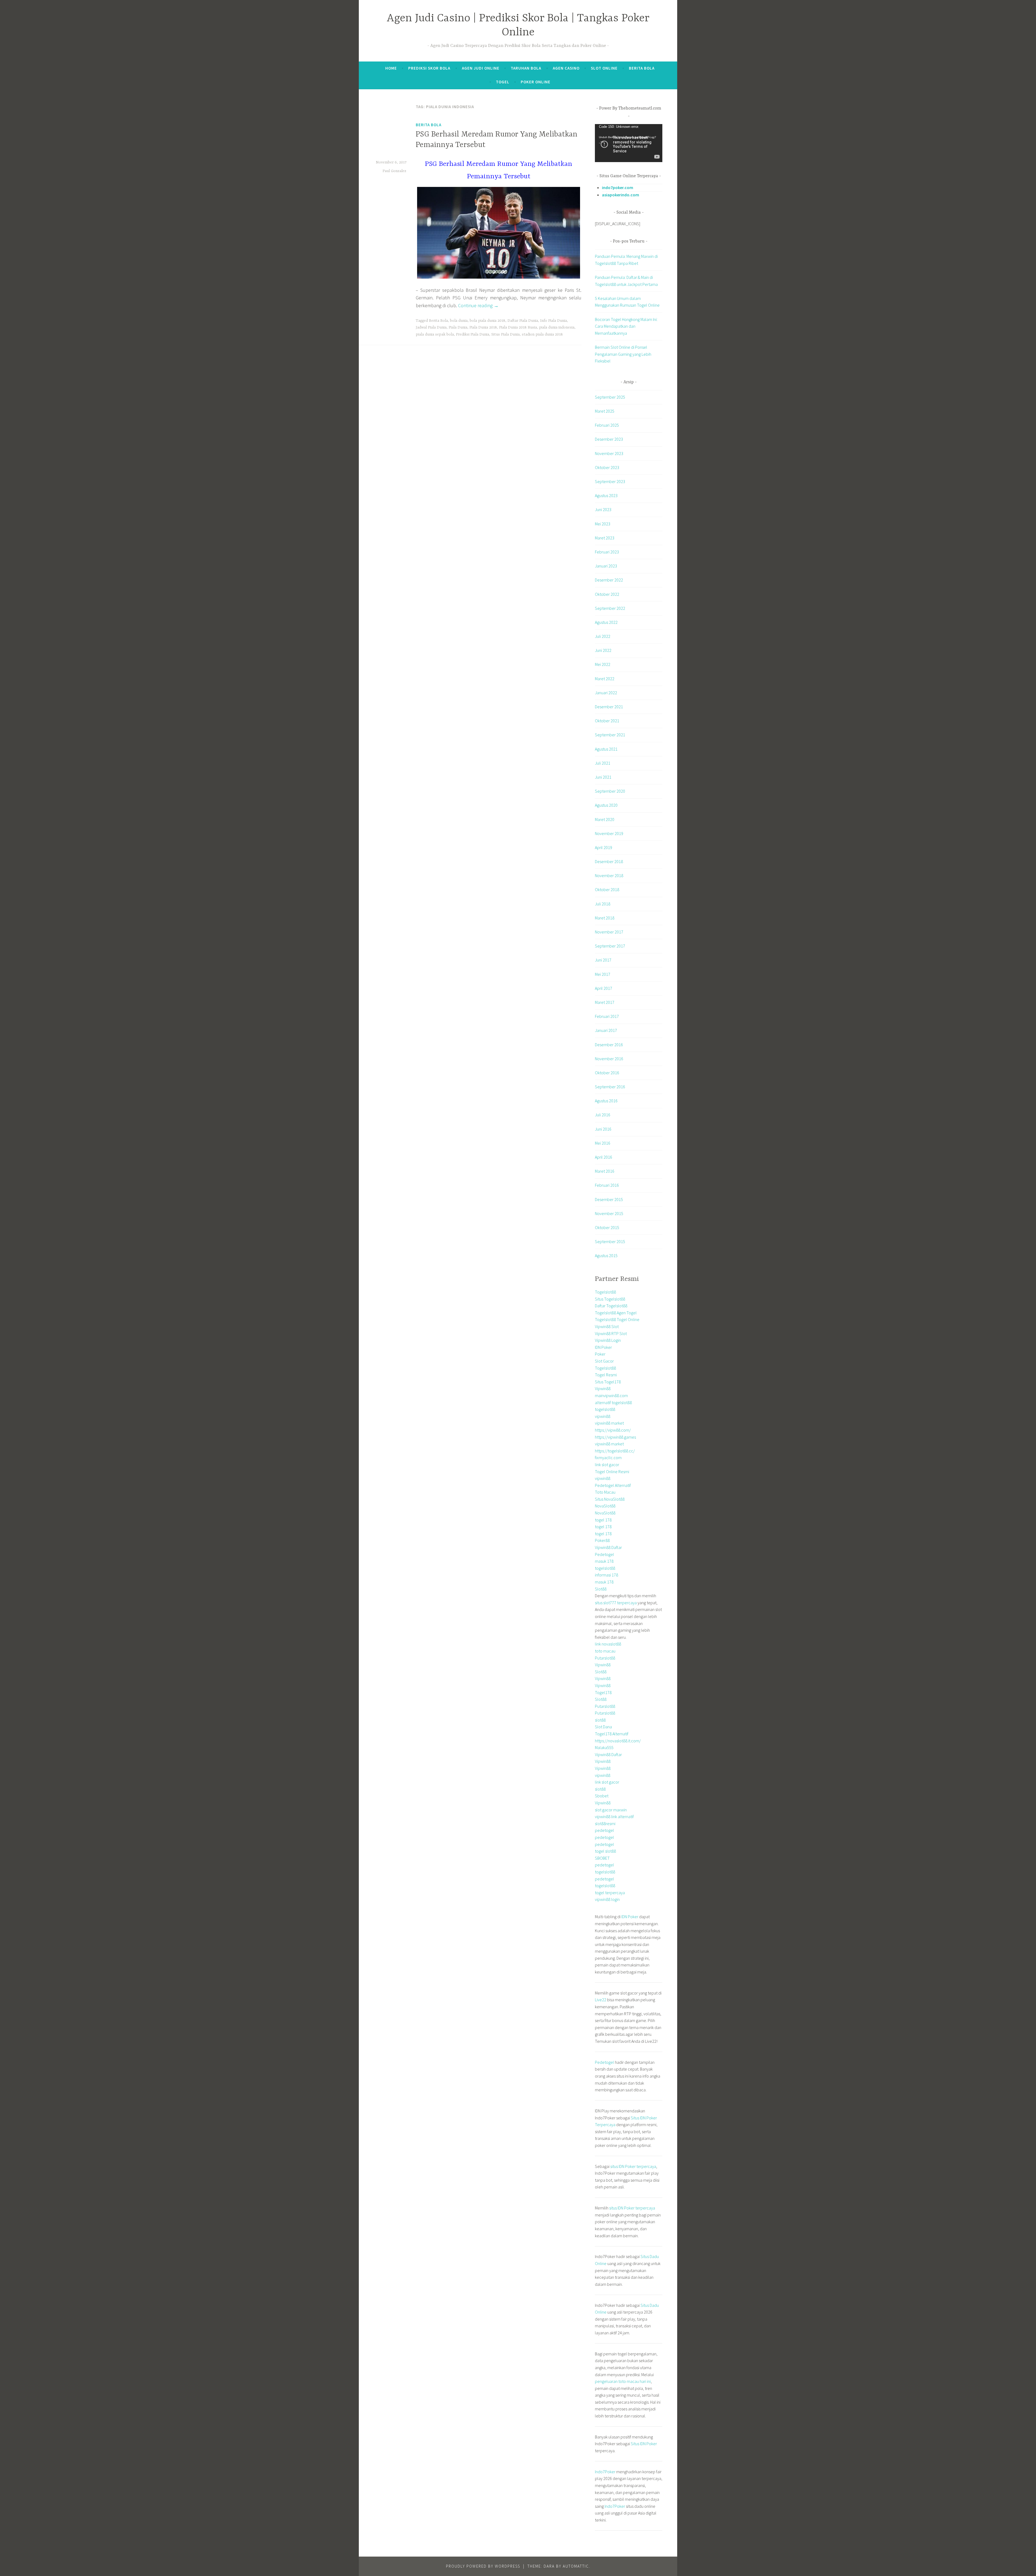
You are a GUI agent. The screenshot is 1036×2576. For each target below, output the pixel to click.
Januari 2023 (606, 566)
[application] (629, 143)
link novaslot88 (608, 1644)
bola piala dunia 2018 (488, 321)
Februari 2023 (607, 552)
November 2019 (609, 833)
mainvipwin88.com (611, 1395)
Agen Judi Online (481, 68)
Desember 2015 (609, 1199)
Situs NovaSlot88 (610, 1499)
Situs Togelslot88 (610, 1299)
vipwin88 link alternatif (614, 1816)
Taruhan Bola (526, 68)
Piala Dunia (458, 327)
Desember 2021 (609, 707)
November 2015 (609, 1213)
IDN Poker (603, 1347)
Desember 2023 (609, 439)
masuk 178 (604, 1561)
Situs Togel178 (608, 1382)
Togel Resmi (606, 1375)
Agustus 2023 (606, 495)
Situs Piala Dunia (505, 334)
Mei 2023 (603, 524)
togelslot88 (605, 1409)
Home (391, 68)
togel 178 (603, 1520)
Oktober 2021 (607, 721)
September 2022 (610, 608)
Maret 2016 (605, 1171)
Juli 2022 (603, 636)
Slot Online (604, 68)
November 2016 (609, 1059)
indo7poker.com (618, 187)
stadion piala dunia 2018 (542, 334)
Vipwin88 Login (608, 1340)
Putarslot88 (605, 1658)
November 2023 (609, 453)
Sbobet (602, 1796)
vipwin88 (603, 1416)
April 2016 (604, 1157)
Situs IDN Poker (644, 2444)
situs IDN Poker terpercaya (633, 2166)
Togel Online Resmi (612, 1472)
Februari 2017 (607, 1016)
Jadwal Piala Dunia (431, 327)
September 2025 (610, 397)
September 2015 (610, 1241)
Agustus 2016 (606, 1101)
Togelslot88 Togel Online (617, 1319)
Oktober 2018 (607, 890)
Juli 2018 (603, 904)
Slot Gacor (604, 1361)
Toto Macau (605, 1492)
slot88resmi (605, 1824)
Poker (600, 1354)
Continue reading (478, 305)
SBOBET (602, 1858)
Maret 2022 (605, 679)
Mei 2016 (603, 1143)
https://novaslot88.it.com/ (618, 1741)
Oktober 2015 (607, 1227)
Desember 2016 (609, 1045)
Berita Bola (642, 68)
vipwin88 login (607, 1899)
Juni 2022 (603, 650)
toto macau (605, 1651)
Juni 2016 (603, 1129)
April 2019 (604, 847)
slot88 (600, 1720)
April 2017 (604, 988)
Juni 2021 (603, 777)
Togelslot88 (605, 1292)
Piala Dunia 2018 (483, 327)
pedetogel (604, 1830)
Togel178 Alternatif (612, 1734)
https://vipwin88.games (615, 1437)
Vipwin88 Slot (607, 1326)
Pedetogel (604, 1554)
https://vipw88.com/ (613, 1430)
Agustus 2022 (606, 622)
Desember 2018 (609, 861)
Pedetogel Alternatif (613, 1485)
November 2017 (609, 932)
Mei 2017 (603, 974)
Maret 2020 (605, 819)
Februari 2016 (607, 1185)
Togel (503, 82)
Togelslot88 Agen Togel (616, 1313)
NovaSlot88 (605, 1506)
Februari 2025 (607, 425)
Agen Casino (566, 68)
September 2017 (610, 946)
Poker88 (602, 1540)
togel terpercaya (610, 1893)
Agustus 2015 (606, 1255)
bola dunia (459, 321)
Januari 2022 (606, 693)
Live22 (601, 2000)
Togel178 (603, 1692)
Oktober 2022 (607, 594)
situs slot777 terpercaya (616, 1603)
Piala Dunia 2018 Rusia (518, 327)
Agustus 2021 (606, 749)
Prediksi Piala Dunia (473, 334)
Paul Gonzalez (394, 171)
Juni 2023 (603, 509)
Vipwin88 (603, 1388)
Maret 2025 (605, 411)
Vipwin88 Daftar (608, 1547)
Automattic (576, 2566)
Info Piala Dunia (553, 321)
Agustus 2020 (606, 805)
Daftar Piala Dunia (523, 321)
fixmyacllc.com (608, 1458)
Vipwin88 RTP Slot (611, 1333)
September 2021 (610, 735)
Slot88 (601, 1589)
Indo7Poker (605, 2472)
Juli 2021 (603, 763)
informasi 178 (606, 1575)
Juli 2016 (603, 1115)
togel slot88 (605, 1851)
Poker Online (536, 82)
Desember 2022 (609, 580)
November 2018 (609, 875)
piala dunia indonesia (557, 327)
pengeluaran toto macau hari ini (623, 2381)
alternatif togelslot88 (613, 1402)
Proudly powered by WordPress (483, 2566)
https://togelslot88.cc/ (615, 1451)
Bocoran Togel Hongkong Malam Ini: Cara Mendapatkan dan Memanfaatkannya (626, 326)
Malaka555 (604, 1747)
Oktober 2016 (607, 1073)
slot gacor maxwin (611, 1810)
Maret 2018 (605, 918)
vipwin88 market (609, 1423)
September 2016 (610, 1087)
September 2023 (610, 481)
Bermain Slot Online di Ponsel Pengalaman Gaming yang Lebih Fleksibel (623, 354)
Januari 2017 (606, 1030)
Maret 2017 (605, 1002)
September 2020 (610, 791)
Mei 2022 (603, 664)
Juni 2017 (603, 960)
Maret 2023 (605, 538)
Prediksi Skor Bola (429, 68)
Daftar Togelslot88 (611, 1306)
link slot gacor (607, 1465)
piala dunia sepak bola (435, 334)
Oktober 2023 (607, 467)
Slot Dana (603, 1727)
